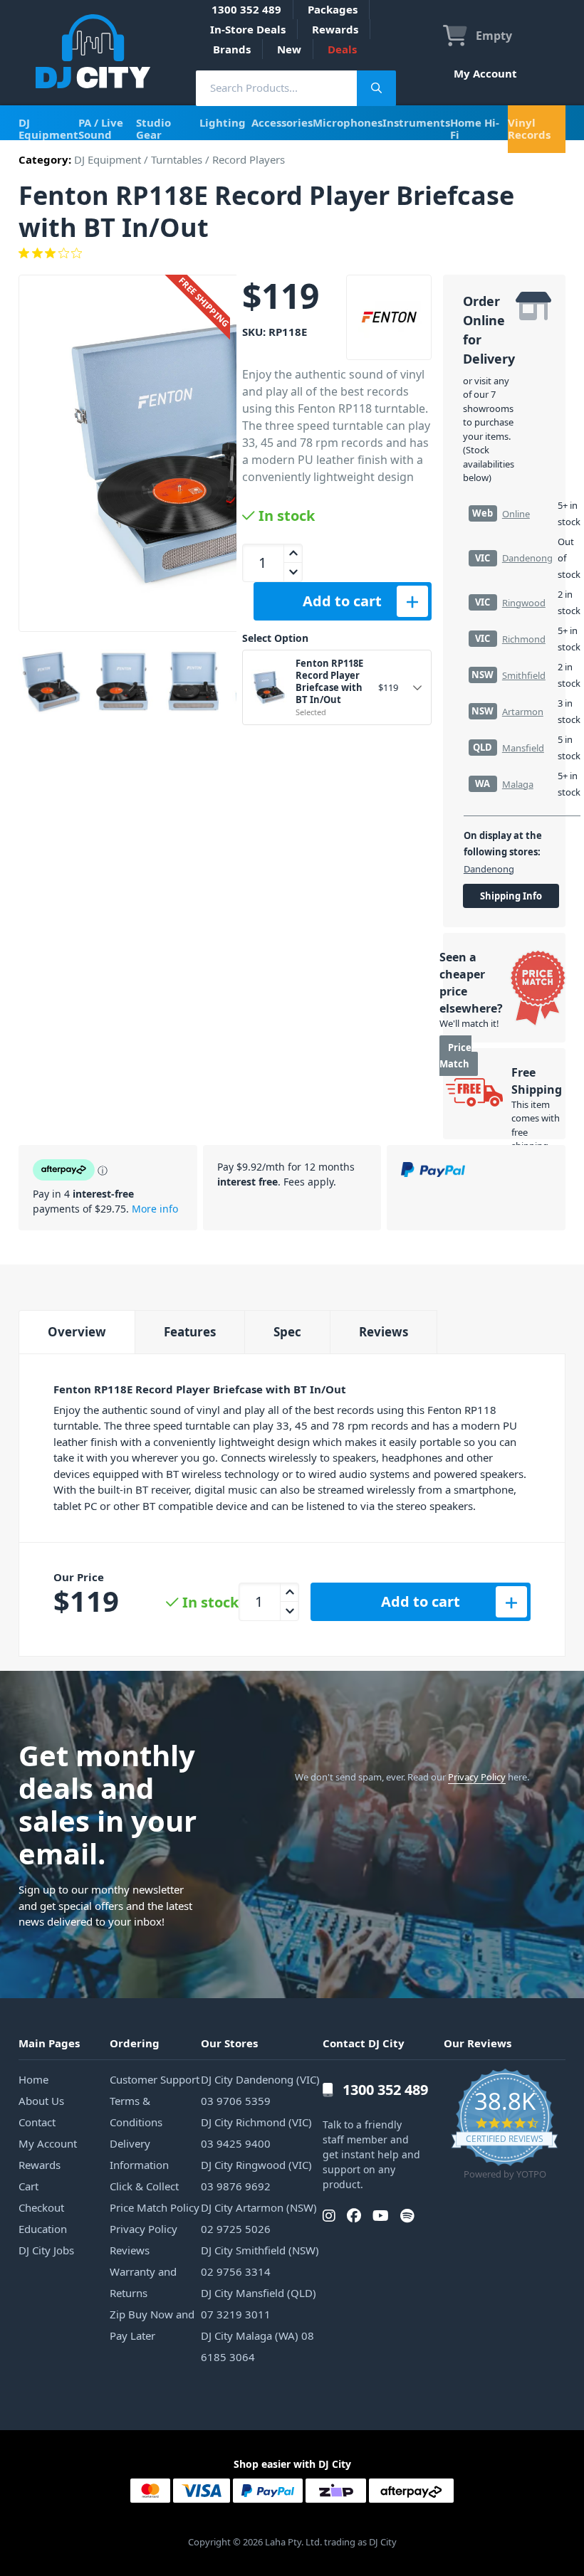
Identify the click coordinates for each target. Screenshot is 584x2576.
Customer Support (155, 2079)
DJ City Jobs (46, 2250)
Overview (77, 1332)
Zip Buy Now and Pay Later (152, 2325)
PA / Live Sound (101, 128)
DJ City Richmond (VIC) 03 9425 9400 (256, 2133)
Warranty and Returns (143, 2282)
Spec (287, 1332)
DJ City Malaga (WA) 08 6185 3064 (257, 2346)
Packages (333, 9)
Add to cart (342, 601)
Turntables (177, 159)
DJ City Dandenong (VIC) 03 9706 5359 (260, 2090)
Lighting (223, 122)
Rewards (335, 29)
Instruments (416, 122)
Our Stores (229, 2043)
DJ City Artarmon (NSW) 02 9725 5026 (259, 2218)
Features (190, 1332)
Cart (28, 2186)
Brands (232, 49)
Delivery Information (139, 2154)
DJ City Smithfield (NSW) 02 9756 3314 (260, 2261)
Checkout (41, 2207)
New (289, 49)
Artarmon (523, 712)
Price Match (455, 1056)
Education (43, 2229)
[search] (276, 88)
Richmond (524, 639)
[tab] (77, 1332)
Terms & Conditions (136, 2111)
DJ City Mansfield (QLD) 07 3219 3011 (259, 2303)
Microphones (348, 122)
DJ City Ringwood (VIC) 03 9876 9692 (256, 2175)
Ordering (135, 2043)
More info (155, 1209)
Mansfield (523, 748)
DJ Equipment (48, 128)
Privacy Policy (477, 1777)
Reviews (384, 1332)
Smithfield (524, 675)
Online (516, 514)
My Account (485, 73)
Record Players (249, 159)
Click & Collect (144, 2186)
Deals (342, 49)
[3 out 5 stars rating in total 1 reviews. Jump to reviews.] (292, 253)
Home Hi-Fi (475, 128)
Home (33, 2079)
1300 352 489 (246, 9)
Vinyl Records (529, 128)
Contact (37, 2122)
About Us (41, 2101)
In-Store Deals (248, 29)
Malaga (518, 784)
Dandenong (527, 558)
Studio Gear (153, 128)
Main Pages (49, 2043)
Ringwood (524, 603)
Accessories (282, 122)
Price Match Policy (155, 2207)
